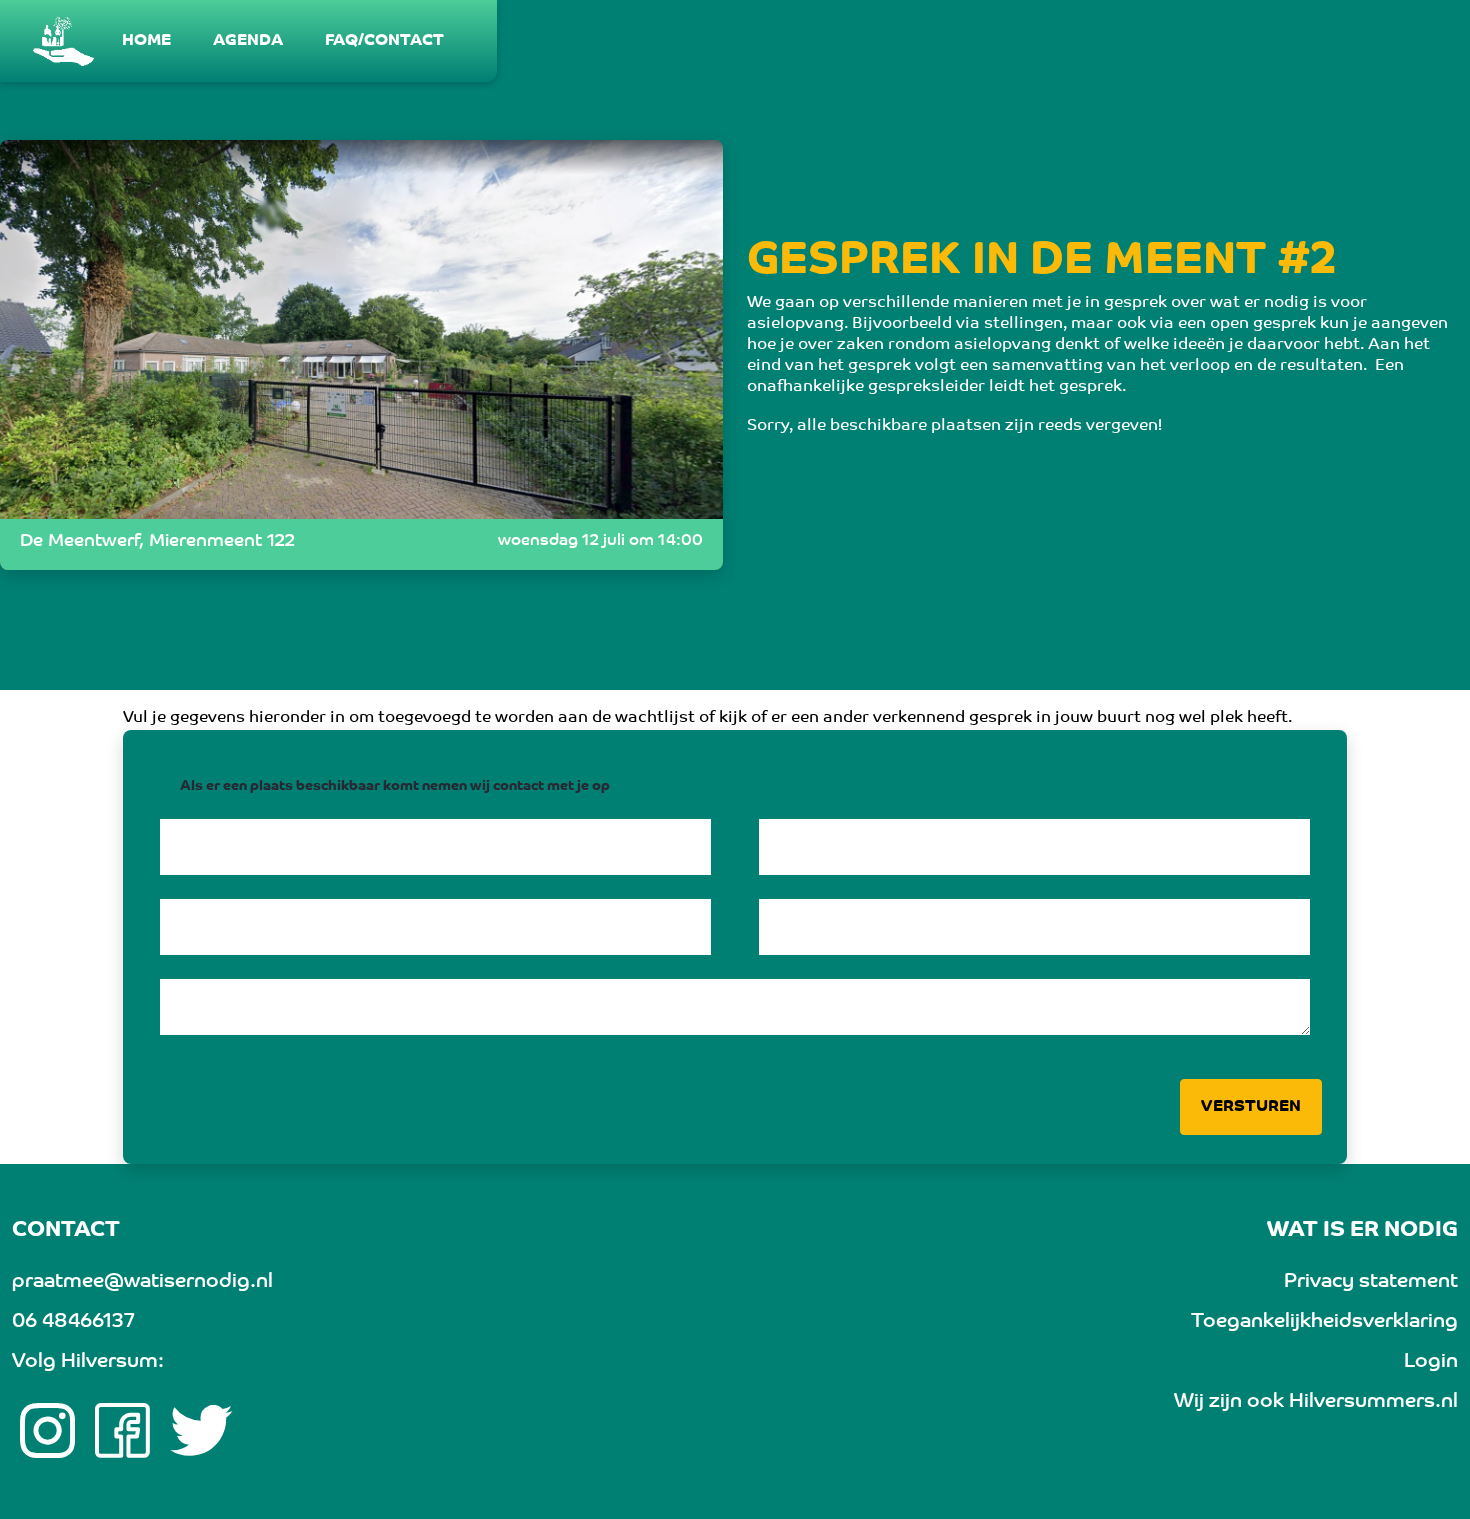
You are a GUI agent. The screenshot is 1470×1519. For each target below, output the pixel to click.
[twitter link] (201, 1431)
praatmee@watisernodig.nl (142, 1282)
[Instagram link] (47, 1431)
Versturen (1251, 1107)
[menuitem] (147, 41)
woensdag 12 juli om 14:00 (600, 541)
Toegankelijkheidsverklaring (1324, 1322)
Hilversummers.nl (1373, 1402)
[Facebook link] (122, 1431)
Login (1431, 1362)
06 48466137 (73, 1322)
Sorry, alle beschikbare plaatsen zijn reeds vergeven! (954, 426)
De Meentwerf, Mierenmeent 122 (157, 542)
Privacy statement (1371, 1282)
